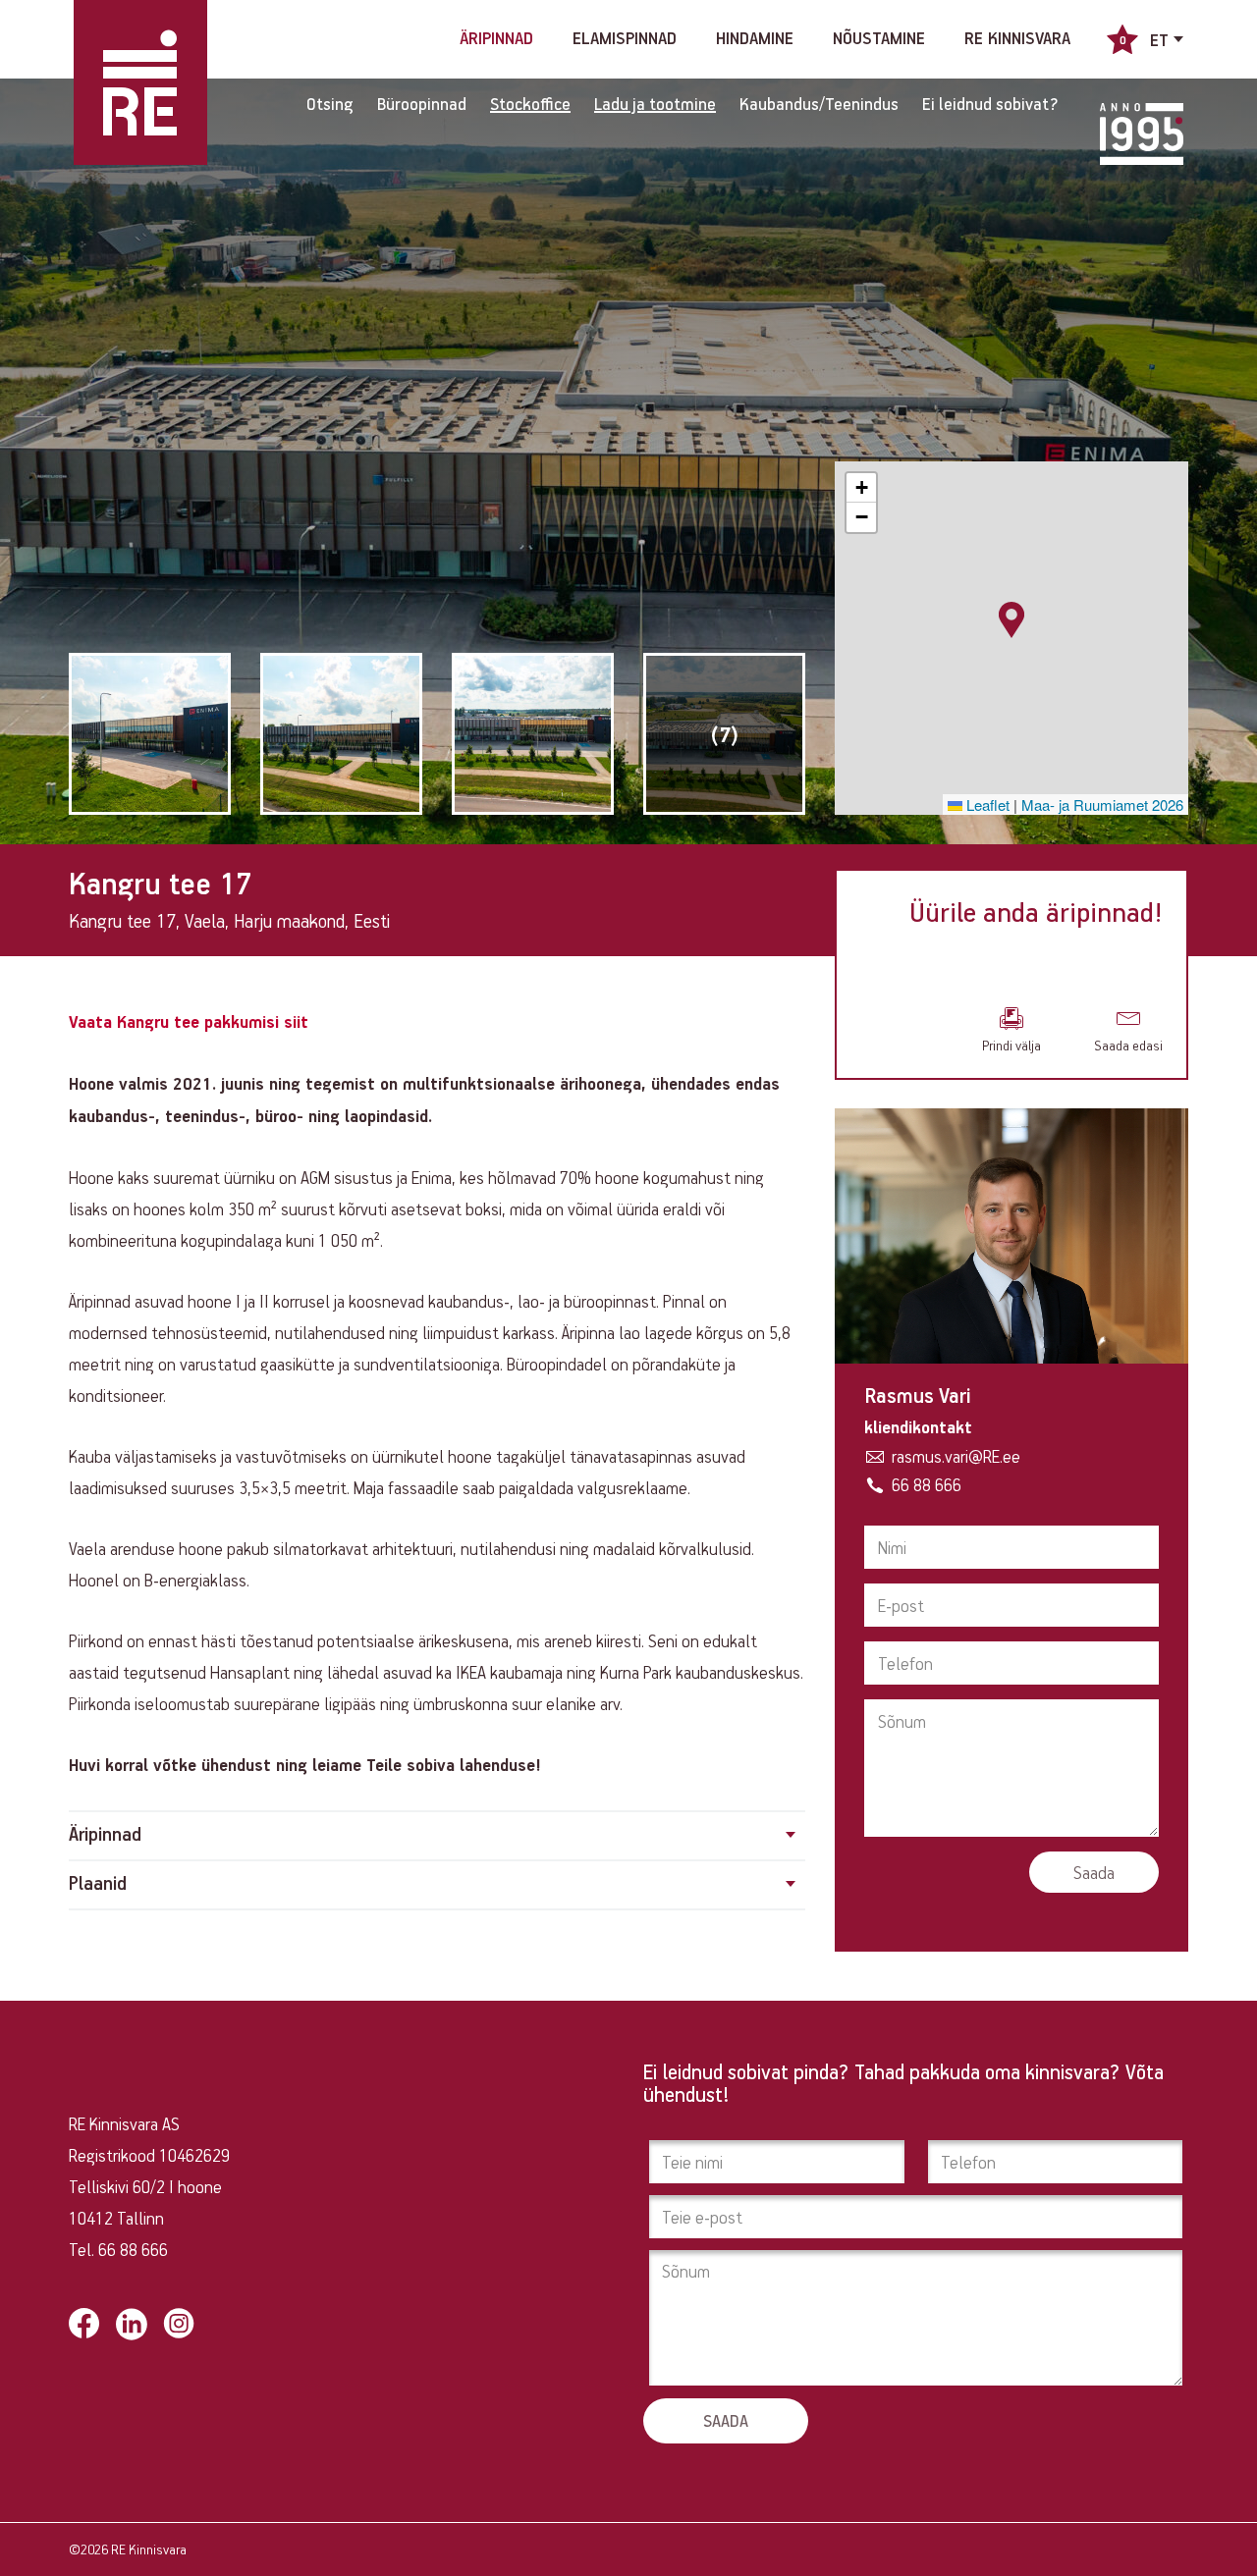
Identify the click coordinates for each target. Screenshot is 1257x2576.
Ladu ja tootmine (655, 104)
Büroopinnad (422, 104)
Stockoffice (530, 104)
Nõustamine (879, 39)
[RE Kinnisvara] (140, 82)
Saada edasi (1128, 1045)
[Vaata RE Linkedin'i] (132, 2324)
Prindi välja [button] (1011, 1045)
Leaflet (986, 805)
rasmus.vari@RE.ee (956, 1456)
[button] (1011, 619)
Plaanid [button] (98, 1884)
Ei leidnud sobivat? (990, 104)
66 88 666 (927, 1484)
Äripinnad (496, 39)
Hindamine (755, 39)
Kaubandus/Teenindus (819, 104)
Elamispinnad (625, 39)
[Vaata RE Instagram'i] (179, 2323)
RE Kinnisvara (1017, 39)
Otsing (330, 104)
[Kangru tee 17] (150, 734)
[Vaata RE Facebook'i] (84, 2323)
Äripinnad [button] (105, 1835)
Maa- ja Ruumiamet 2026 (1102, 805)
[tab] (437, 1836)
